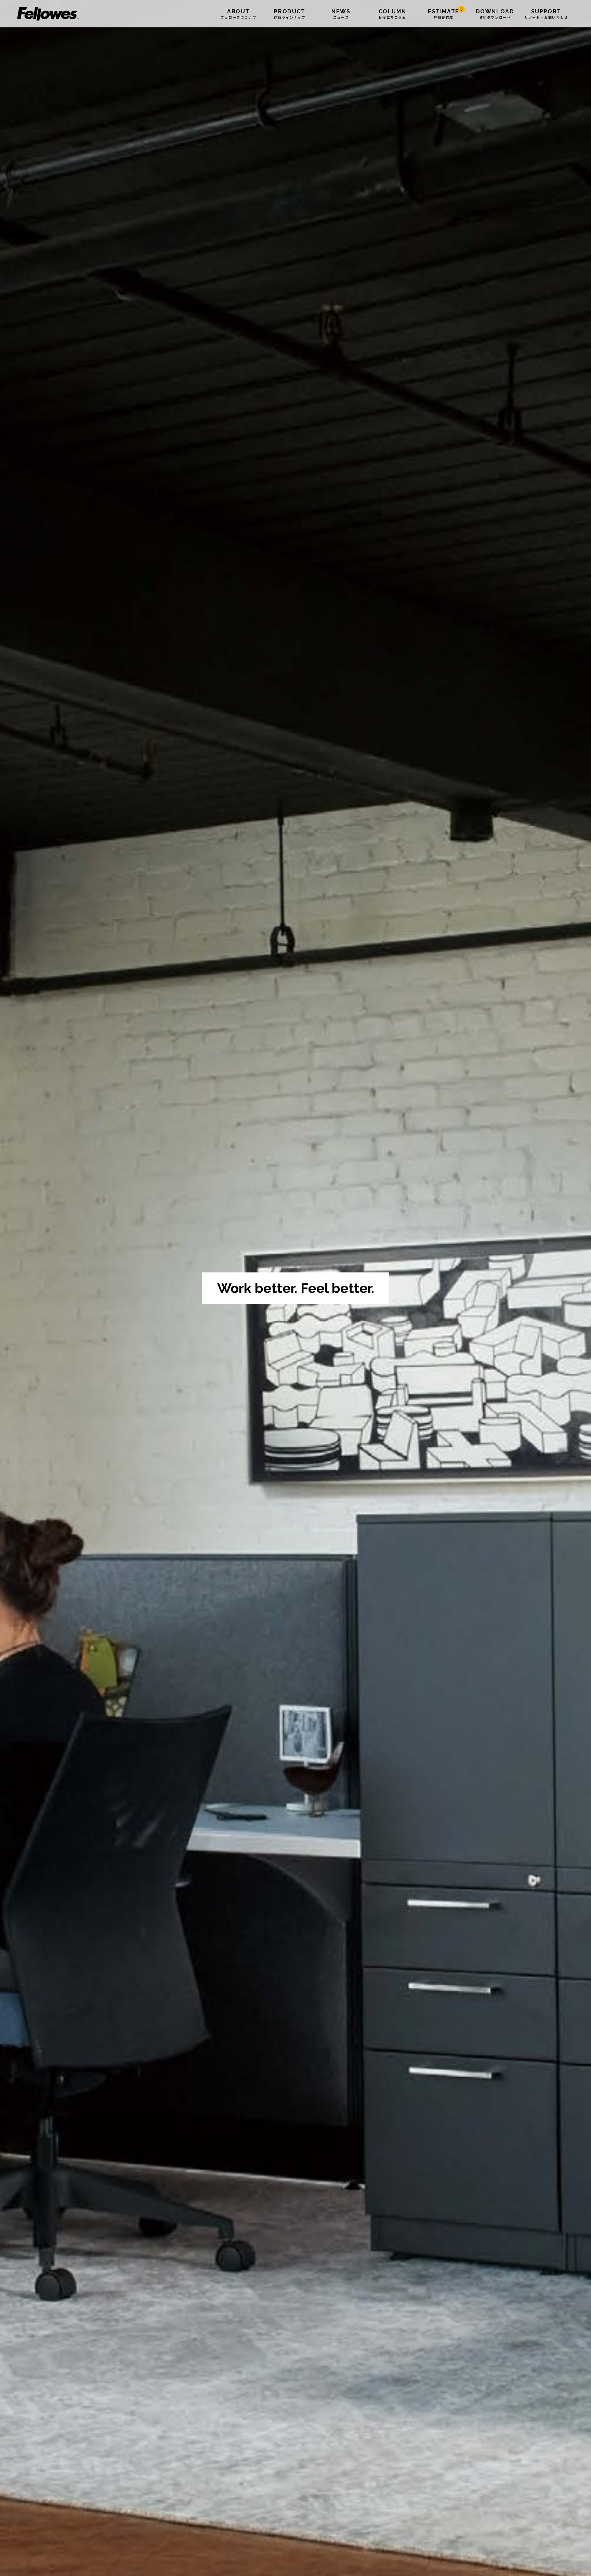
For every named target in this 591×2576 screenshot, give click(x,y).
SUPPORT (546, 14)
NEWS (341, 14)
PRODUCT (290, 14)
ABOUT (238, 14)
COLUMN (392, 14)
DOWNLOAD (495, 14)
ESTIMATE (445, 14)
